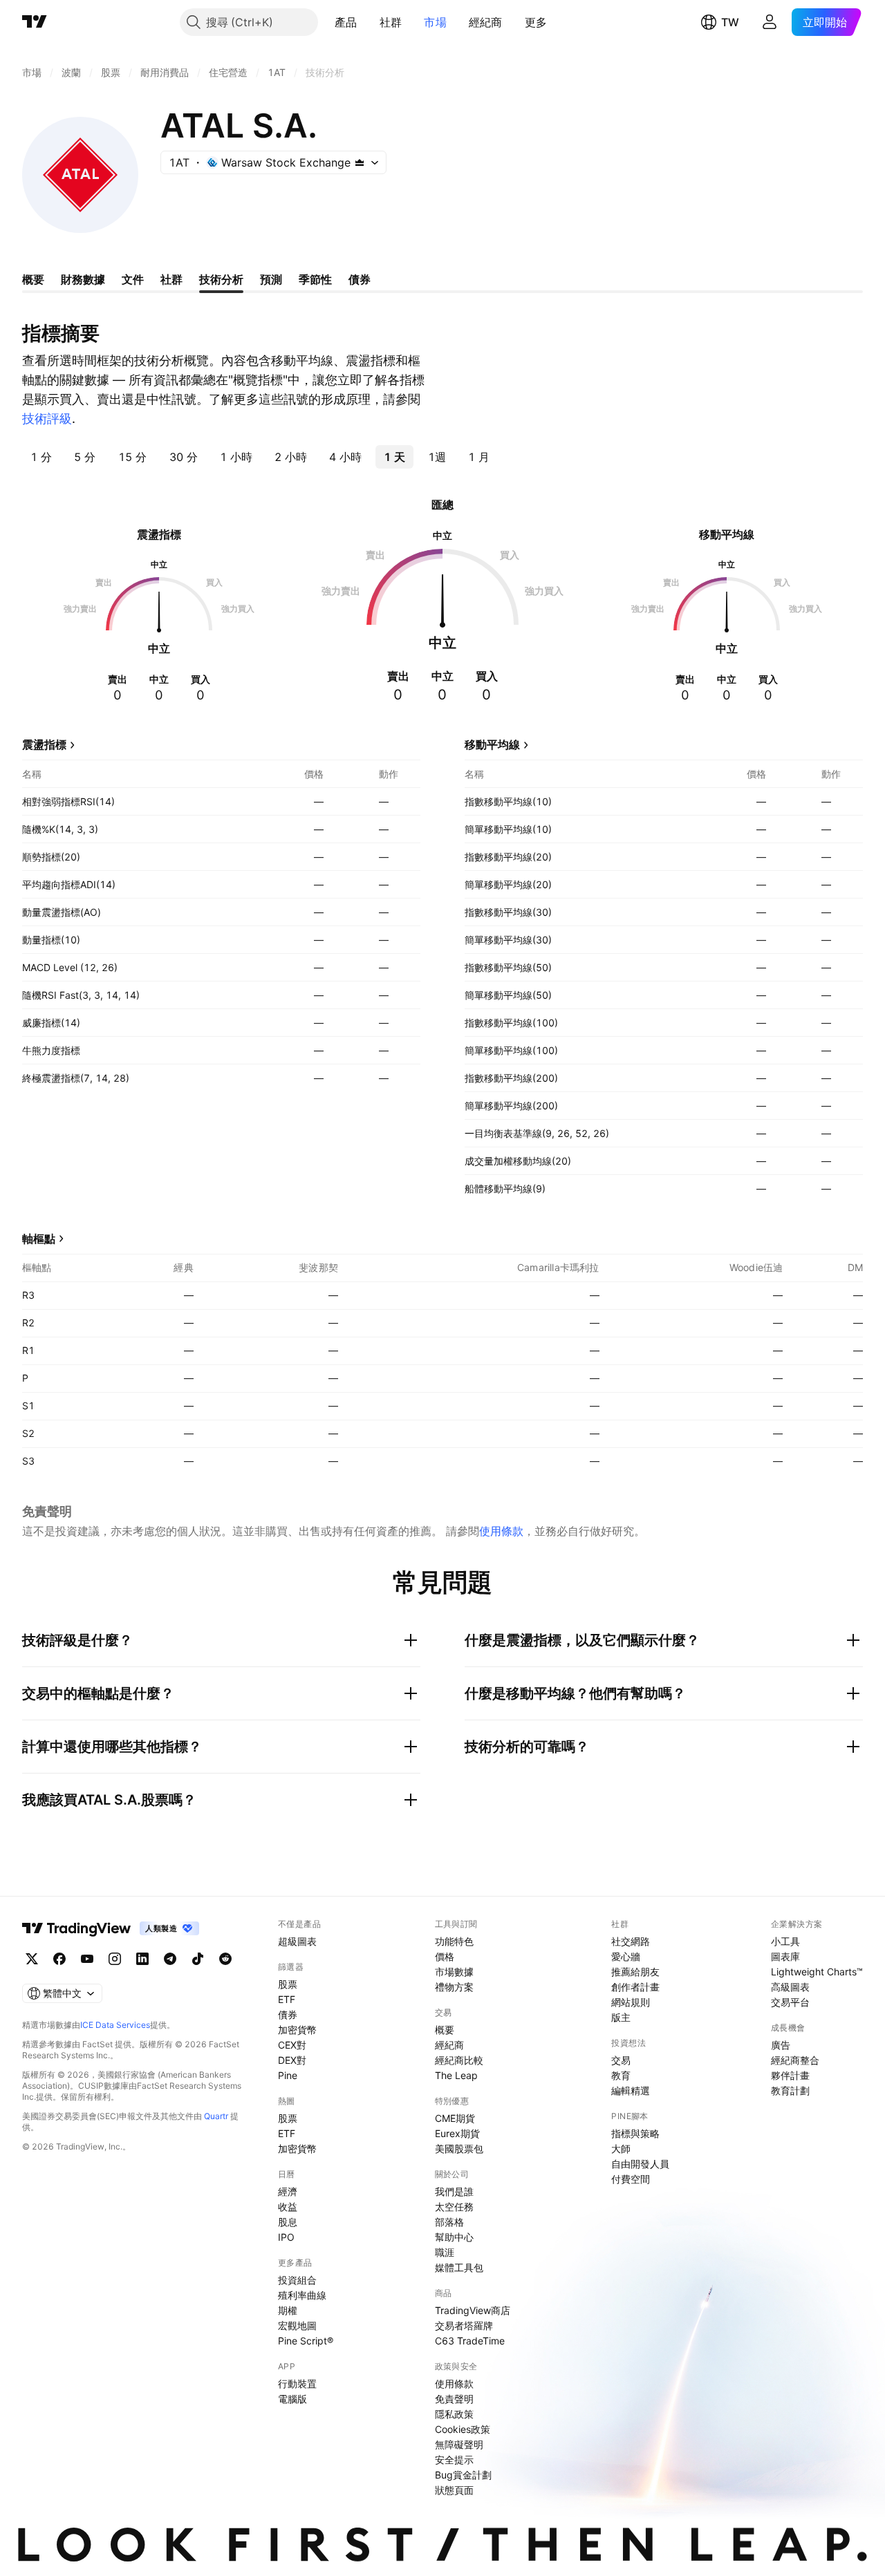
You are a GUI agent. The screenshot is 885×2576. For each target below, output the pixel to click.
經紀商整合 (795, 2060)
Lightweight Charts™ (817, 1972)
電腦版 (292, 2399)
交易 (621, 2060)
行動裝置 (297, 2384)
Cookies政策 (463, 2429)
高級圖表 (790, 1987)
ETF (287, 1999)
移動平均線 (492, 744)
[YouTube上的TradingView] (87, 1959)
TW (730, 22)
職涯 (445, 2252)
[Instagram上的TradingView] (115, 1959)
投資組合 (297, 2280)
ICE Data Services (115, 2025)
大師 (621, 2149)
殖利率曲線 (302, 2295)
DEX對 (292, 2060)
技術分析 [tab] (221, 279)
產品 (346, 22)
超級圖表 (297, 1941)
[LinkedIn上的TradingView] (142, 1959)
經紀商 (486, 22)
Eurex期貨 (457, 2133)
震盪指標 (44, 744)
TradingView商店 (473, 2310)
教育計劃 (790, 2090)
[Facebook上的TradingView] (59, 1959)
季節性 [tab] (315, 279)
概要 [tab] (33, 279)
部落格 (449, 2222)
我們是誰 (454, 2191)
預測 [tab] (271, 279)
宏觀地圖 (297, 2325)
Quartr (216, 2116)
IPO (286, 2237)
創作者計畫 (635, 1987)
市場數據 (454, 1972)
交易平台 (790, 2002)
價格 (445, 1956)
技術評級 (47, 419)
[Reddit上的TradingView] (225, 1959)
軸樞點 (39, 1239)
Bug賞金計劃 (463, 2475)
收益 (288, 2207)
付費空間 (631, 2179)
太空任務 (454, 2207)
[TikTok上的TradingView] (198, 1959)
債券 (288, 2014)
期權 (288, 2310)
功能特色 (454, 1941)
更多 (536, 22)
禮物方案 (454, 1987)
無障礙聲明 (459, 2444)
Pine (288, 2075)
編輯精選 (631, 2090)
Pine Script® (306, 2341)
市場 (435, 22)
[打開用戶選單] (770, 22)
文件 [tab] (133, 279)
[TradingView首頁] (35, 22)
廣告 (781, 2045)
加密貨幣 (297, 2030)
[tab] (41, 457)
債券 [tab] (360, 279)
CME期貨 (455, 2118)
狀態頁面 (454, 2490)
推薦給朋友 (635, 1972)
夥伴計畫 (790, 2075)
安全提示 (454, 2460)
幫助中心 (454, 2237)
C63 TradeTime (470, 2341)
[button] (368, 22)
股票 (288, 1984)
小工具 (785, 1941)
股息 (288, 2222)
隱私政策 (454, 2414)
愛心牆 (626, 1956)
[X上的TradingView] (32, 1959)
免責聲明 (454, 2399)
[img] (360, 162)
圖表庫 (785, 1956)
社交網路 (631, 1941)
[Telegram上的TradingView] (170, 1959)
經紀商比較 (459, 2060)
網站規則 (631, 2002)
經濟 (288, 2191)
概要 (445, 2030)
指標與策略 (635, 2133)
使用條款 (501, 1531)
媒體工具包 (459, 2267)
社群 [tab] (171, 279)
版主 (621, 2017)
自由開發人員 (640, 2164)
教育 (621, 2075)
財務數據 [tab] (83, 279)
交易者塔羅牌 (464, 2325)
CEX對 (292, 2045)
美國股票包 (459, 2149)
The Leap (456, 2075)
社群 (391, 22)
